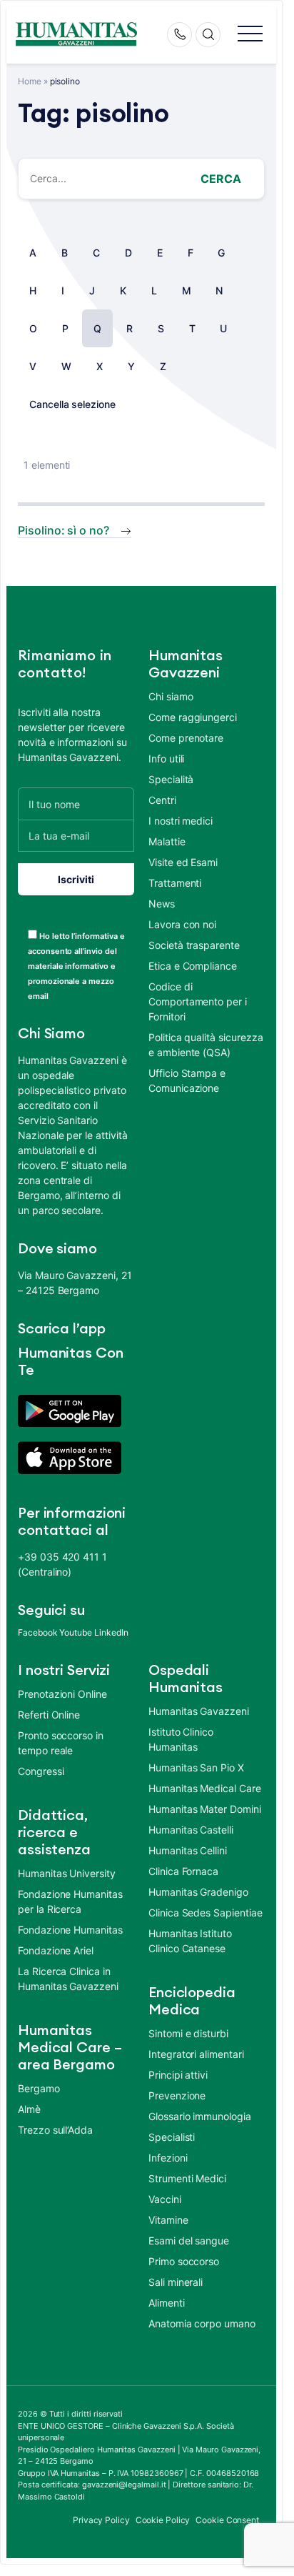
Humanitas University (67, 1873)
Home (30, 81)
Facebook (38, 1632)
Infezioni (168, 2158)
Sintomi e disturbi (188, 2033)
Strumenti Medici (187, 2178)
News (162, 904)
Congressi (41, 1771)
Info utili (166, 759)
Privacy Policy (101, 2520)
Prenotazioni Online (62, 1694)
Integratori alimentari (196, 2054)
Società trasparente (194, 945)
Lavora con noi (182, 924)
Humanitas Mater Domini (205, 1809)
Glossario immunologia (200, 2116)
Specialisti (172, 2137)
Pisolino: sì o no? (64, 530)
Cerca (221, 179)
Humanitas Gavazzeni (199, 1711)
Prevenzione (177, 2095)
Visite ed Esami (183, 862)
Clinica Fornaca (183, 1871)
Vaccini (165, 2199)
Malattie (167, 841)
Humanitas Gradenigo (198, 1892)
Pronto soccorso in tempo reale (61, 1743)
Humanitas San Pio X (196, 1767)
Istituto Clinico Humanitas (181, 1739)
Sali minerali (176, 2282)
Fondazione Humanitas (70, 1930)
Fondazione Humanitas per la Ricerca (70, 1901)
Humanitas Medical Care (205, 1788)
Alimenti (167, 2303)
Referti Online (49, 1715)
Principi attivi (178, 2075)
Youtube (76, 1632)
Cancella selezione (72, 404)
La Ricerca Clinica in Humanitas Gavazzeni (68, 1979)
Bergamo (39, 2088)
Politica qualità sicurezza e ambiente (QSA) (206, 1045)
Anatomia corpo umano (202, 2323)
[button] (250, 35)
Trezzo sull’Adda (55, 2130)
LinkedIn (111, 1632)
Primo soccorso (184, 2261)
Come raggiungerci (193, 717)
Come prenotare (186, 738)
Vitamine (168, 2220)
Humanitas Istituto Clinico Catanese (190, 1941)
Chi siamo (171, 696)
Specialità (171, 779)
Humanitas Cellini (188, 1850)
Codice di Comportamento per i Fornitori (198, 1001)
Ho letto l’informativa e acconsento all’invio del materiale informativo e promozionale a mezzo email (76, 966)
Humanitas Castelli (191, 1830)
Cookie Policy (163, 2520)
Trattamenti (175, 883)
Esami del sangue (189, 2241)
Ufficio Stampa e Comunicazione (187, 1080)
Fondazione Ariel (56, 1950)
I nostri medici (181, 821)
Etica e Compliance (193, 966)
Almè (29, 2109)
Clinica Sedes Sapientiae (206, 1913)
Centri (162, 800)
